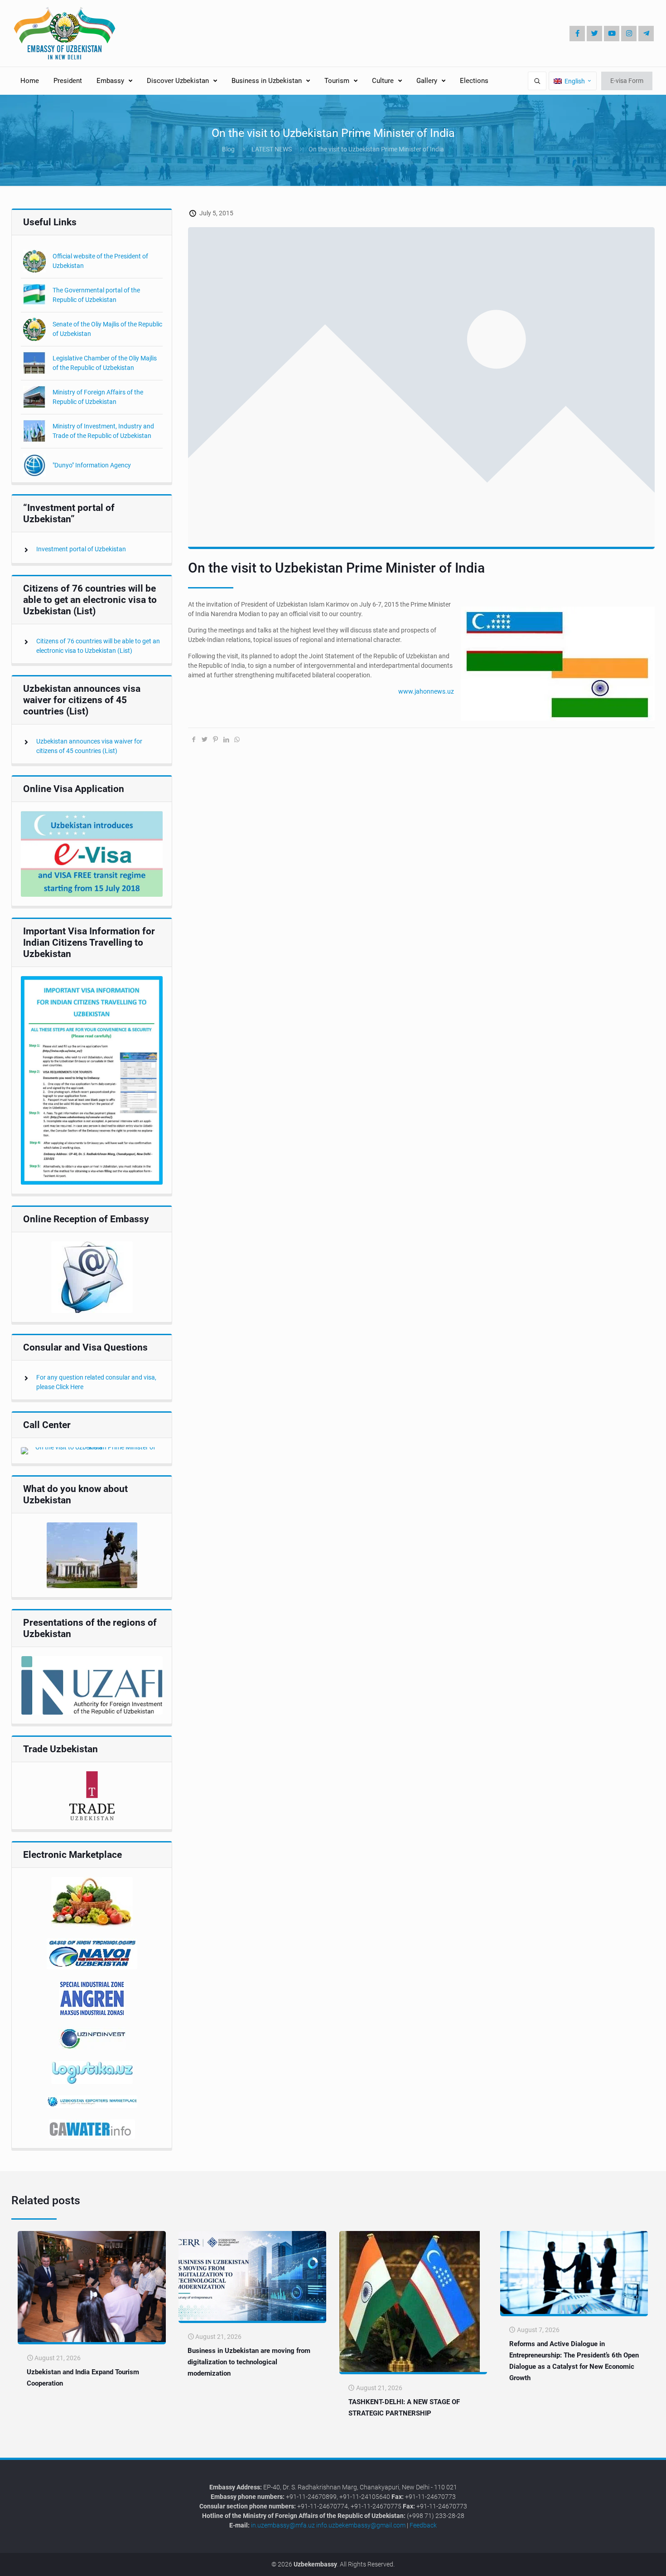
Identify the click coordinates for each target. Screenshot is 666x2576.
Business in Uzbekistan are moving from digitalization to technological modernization (249, 2362)
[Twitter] (594, 34)
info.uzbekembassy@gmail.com (361, 2525)
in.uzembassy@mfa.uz (283, 2525)
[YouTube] (612, 34)
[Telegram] (646, 34)
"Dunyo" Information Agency (92, 465)
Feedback (423, 2525)
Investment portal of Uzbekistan (81, 549)
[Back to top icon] (629, 2562)
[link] (92, 854)
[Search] (537, 81)
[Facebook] (577, 34)
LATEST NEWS (272, 149)
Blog (228, 149)
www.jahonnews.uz (426, 691)
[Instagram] (629, 34)
